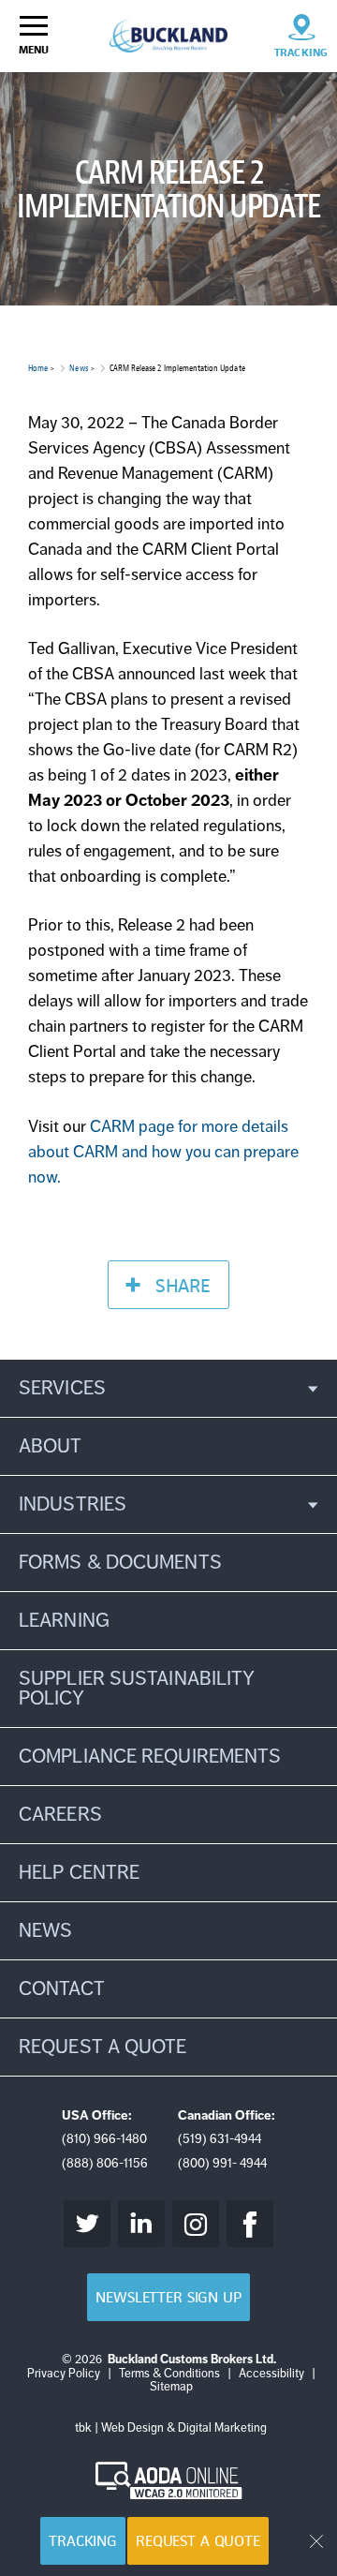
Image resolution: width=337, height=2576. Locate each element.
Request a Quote (198, 2541)
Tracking (83, 2541)
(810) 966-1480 (104, 2139)
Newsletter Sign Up (168, 2297)
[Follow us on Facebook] (250, 2224)
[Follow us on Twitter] (87, 2224)
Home (38, 368)
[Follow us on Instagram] (196, 2224)
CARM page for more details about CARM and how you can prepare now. (163, 1152)
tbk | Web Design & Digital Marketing (171, 2428)
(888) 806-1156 (105, 2163)
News (78, 368)
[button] (168, 1388)
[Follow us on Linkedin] (141, 2224)
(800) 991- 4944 (222, 2163)
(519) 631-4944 (220, 2139)
